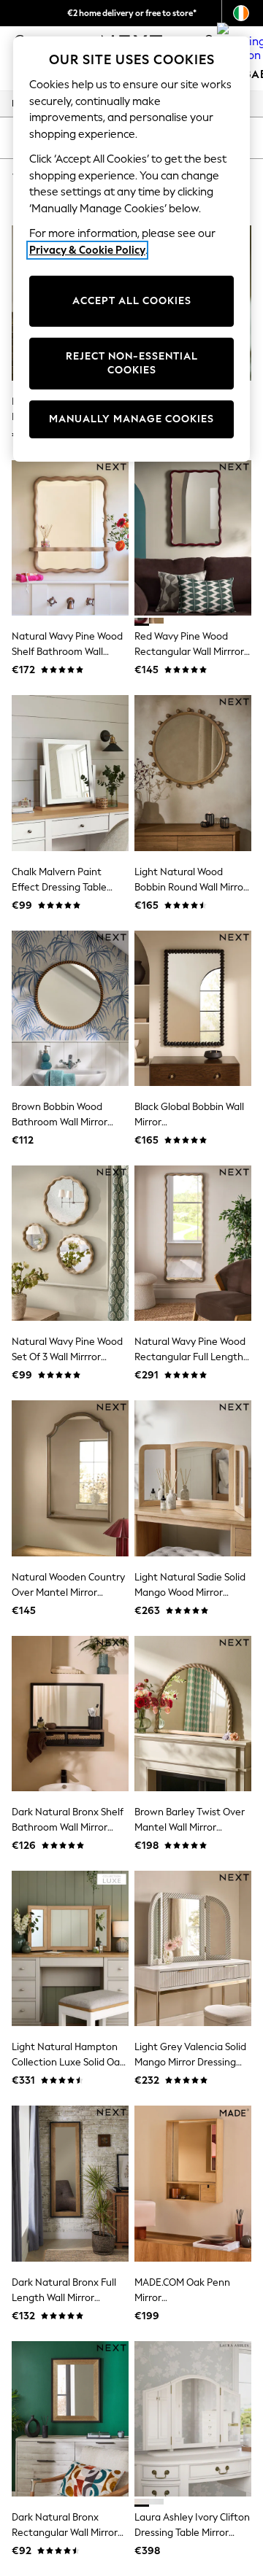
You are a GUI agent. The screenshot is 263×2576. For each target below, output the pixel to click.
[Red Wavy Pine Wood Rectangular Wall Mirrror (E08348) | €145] (193, 538)
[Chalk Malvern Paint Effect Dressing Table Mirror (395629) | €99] (70, 773)
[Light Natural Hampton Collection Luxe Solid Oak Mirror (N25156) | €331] (70, 1948)
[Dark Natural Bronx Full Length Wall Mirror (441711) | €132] (70, 2183)
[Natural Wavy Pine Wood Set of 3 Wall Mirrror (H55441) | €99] (70, 1243)
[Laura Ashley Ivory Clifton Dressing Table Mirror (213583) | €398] (193, 2419)
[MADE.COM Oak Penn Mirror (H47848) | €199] (193, 2183)
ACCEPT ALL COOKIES (132, 301)
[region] (131, 249)
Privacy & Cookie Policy (87, 250)
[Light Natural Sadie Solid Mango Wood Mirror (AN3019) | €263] (193, 1478)
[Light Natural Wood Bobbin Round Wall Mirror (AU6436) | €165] (193, 773)
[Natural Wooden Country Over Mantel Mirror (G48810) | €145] (70, 1478)
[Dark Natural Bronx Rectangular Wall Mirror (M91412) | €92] (70, 2419)
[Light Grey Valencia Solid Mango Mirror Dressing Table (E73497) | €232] (193, 1948)
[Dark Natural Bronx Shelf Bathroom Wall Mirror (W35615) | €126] (70, 1714)
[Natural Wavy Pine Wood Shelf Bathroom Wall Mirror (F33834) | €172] (70, 538)
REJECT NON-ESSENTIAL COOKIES (132, 364)
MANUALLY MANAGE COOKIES (131, 419)
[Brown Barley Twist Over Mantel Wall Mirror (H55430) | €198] (193, 1714)
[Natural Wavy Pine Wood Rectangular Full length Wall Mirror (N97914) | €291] (193, 1243)
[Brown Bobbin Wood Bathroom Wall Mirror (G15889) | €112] (70, 1008)
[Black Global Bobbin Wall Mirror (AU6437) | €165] (193, 1008)
